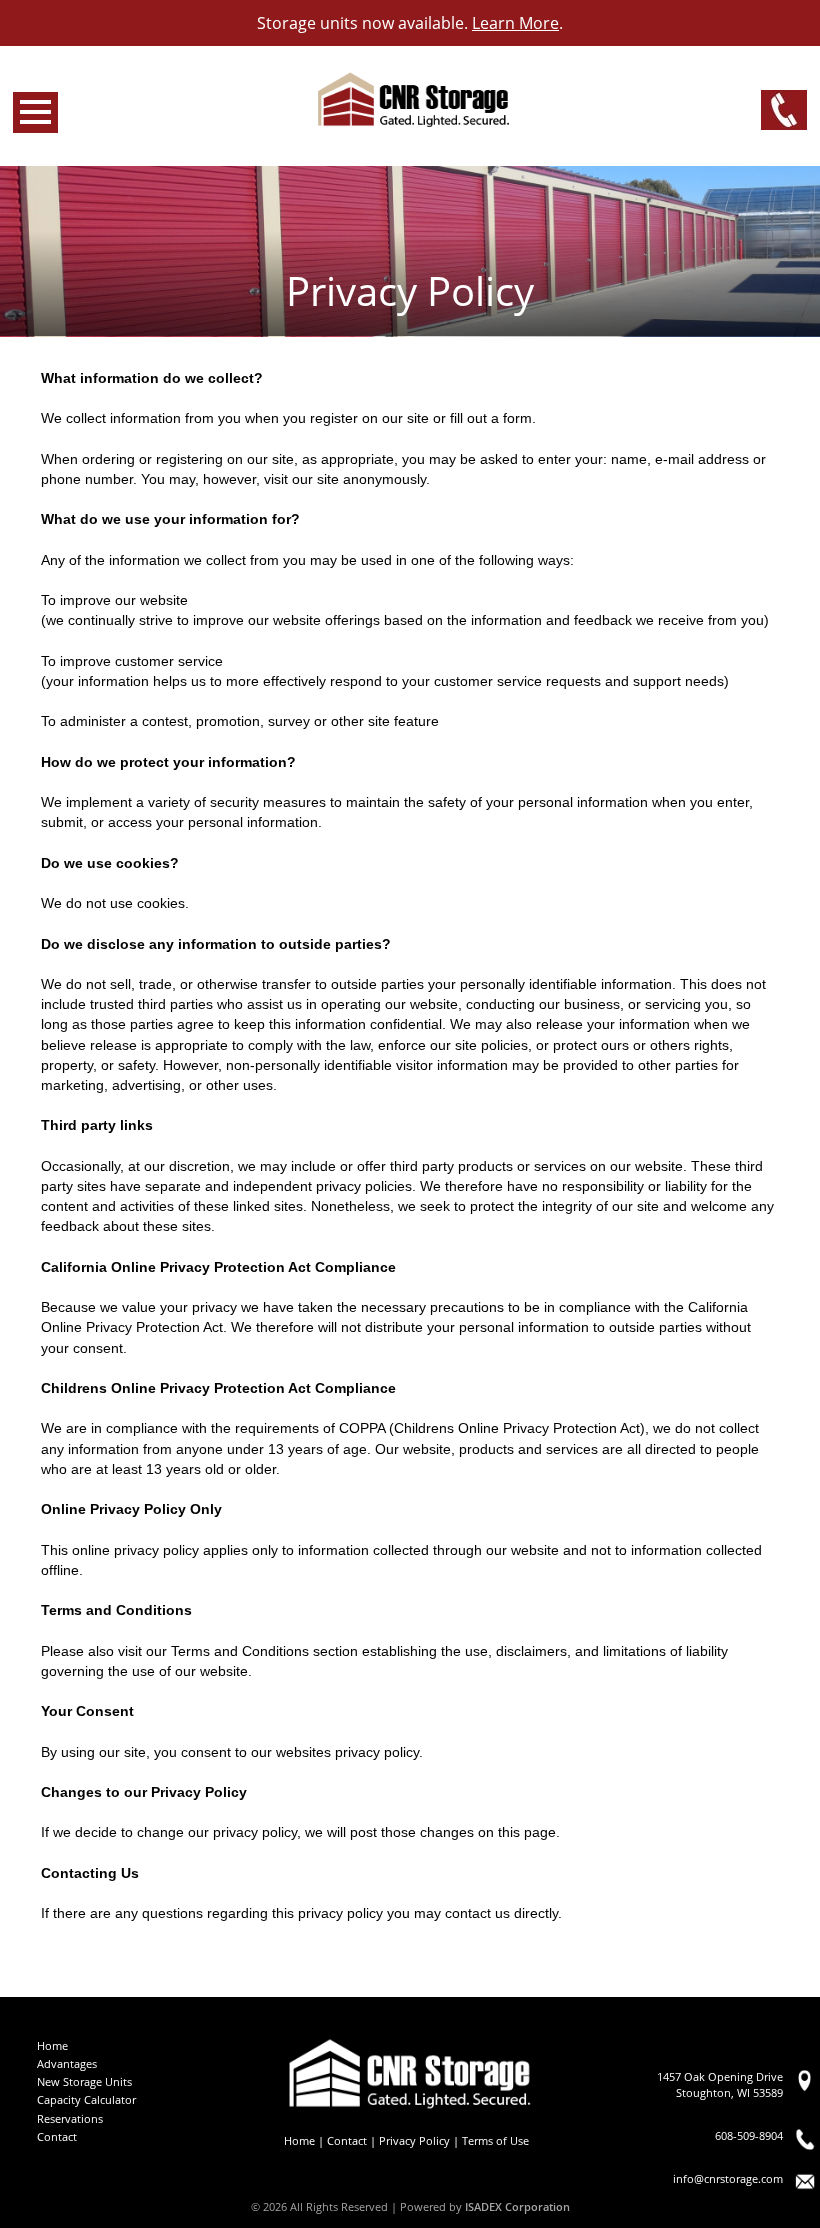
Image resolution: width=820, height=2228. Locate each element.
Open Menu (35, 112)
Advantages (67, 2063)
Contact (57, 2136)
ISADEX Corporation (517, 2206)
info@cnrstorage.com (728, 2178)
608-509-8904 (749, 2135)
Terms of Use (495, 2140)
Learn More (515, 23)
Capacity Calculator (86, 2099)
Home (52, 2045)
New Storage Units (84, 2081)
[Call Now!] (784, 111)
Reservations (70, 2118)
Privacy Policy (414, 2140)
